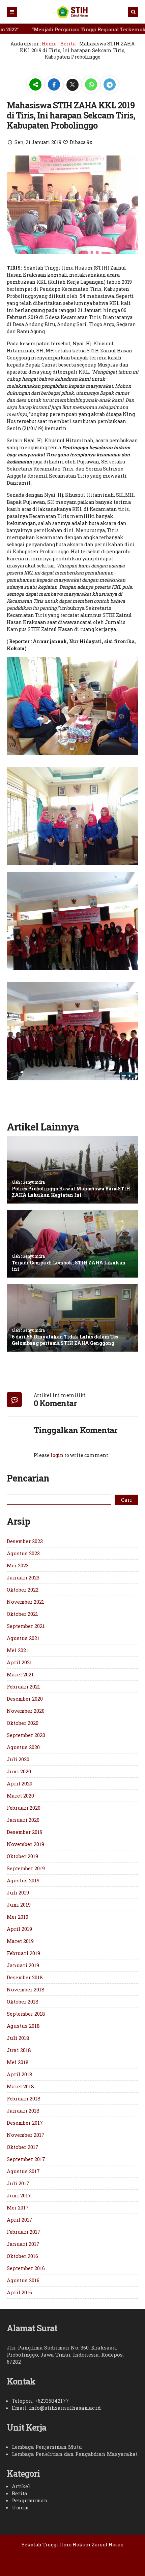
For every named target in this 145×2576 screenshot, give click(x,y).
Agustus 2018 (23, 2026)
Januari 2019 (23, 1965)
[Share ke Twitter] (73, 85)
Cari (126, 1500)
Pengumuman (30, 2500)
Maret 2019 (20, 1941)
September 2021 (26, 1626)
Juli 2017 (18, 2183)
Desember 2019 (25, 1832)
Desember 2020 (25, 1699)
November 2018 (26, 1989)
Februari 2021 (23, 1686)
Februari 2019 (23, 1953)
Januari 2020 (23, 1820)
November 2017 (26, 2135)
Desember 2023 (25, 1541)
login (57, 1455)
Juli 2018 (18, 2038)
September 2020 (26, 1735)
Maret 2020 (20, 1796)
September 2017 (26, 2159)
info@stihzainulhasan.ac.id (65, 2408)
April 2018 (20, 2074)
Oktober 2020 (23, 1723)
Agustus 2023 (23, 1553)
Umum (20, 2507)
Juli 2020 (18, 1759)
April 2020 (20, 1783)
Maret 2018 (20, 2086)
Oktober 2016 (22, 2256)
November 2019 (25, 1844)
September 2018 (26, 2014)
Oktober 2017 (23, 2147)
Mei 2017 (18, 2207)
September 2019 (26, 1868)
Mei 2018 (18, 2062)
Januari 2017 (23, 2244)
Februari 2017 (24, 2232)
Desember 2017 (25, 2123)
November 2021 (25, 1602)
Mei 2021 (18, 1650)
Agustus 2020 (23, 1747)
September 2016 (26, 2268)
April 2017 (20, 2220)
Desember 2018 (25, 1977)
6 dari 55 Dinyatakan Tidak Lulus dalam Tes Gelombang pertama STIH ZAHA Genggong (65, 1340)
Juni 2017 (19, 2195)
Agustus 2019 (23, 1880)
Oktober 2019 (22, 1856)
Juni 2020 (19, 1771)
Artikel (21, 2486)
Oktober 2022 (23, 1590)
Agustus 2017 (23, 2171)
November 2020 (26, 1711)
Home (49, 44)
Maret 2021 (20, 1674)
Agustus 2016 (23, 2280)
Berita (68, 44)
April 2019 (19, 1929)
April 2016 (19, 2292)
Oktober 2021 (22, 1614)
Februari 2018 (24, 2098)
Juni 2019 (19, 1905)
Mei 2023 (18, 1565)
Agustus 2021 (23, 1638)
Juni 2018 (19, 2050)
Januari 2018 (23, 2111)
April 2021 (19, 1662)
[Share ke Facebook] (54, 85)
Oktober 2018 (23, 2001)
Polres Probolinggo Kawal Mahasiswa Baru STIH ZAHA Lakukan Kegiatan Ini (71, 1192)
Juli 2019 (18, 1892)
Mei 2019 (18, 1917)
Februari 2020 (24, 1808)
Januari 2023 (23, 1577)
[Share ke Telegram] (110, 85)
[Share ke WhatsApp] (92, 85)
